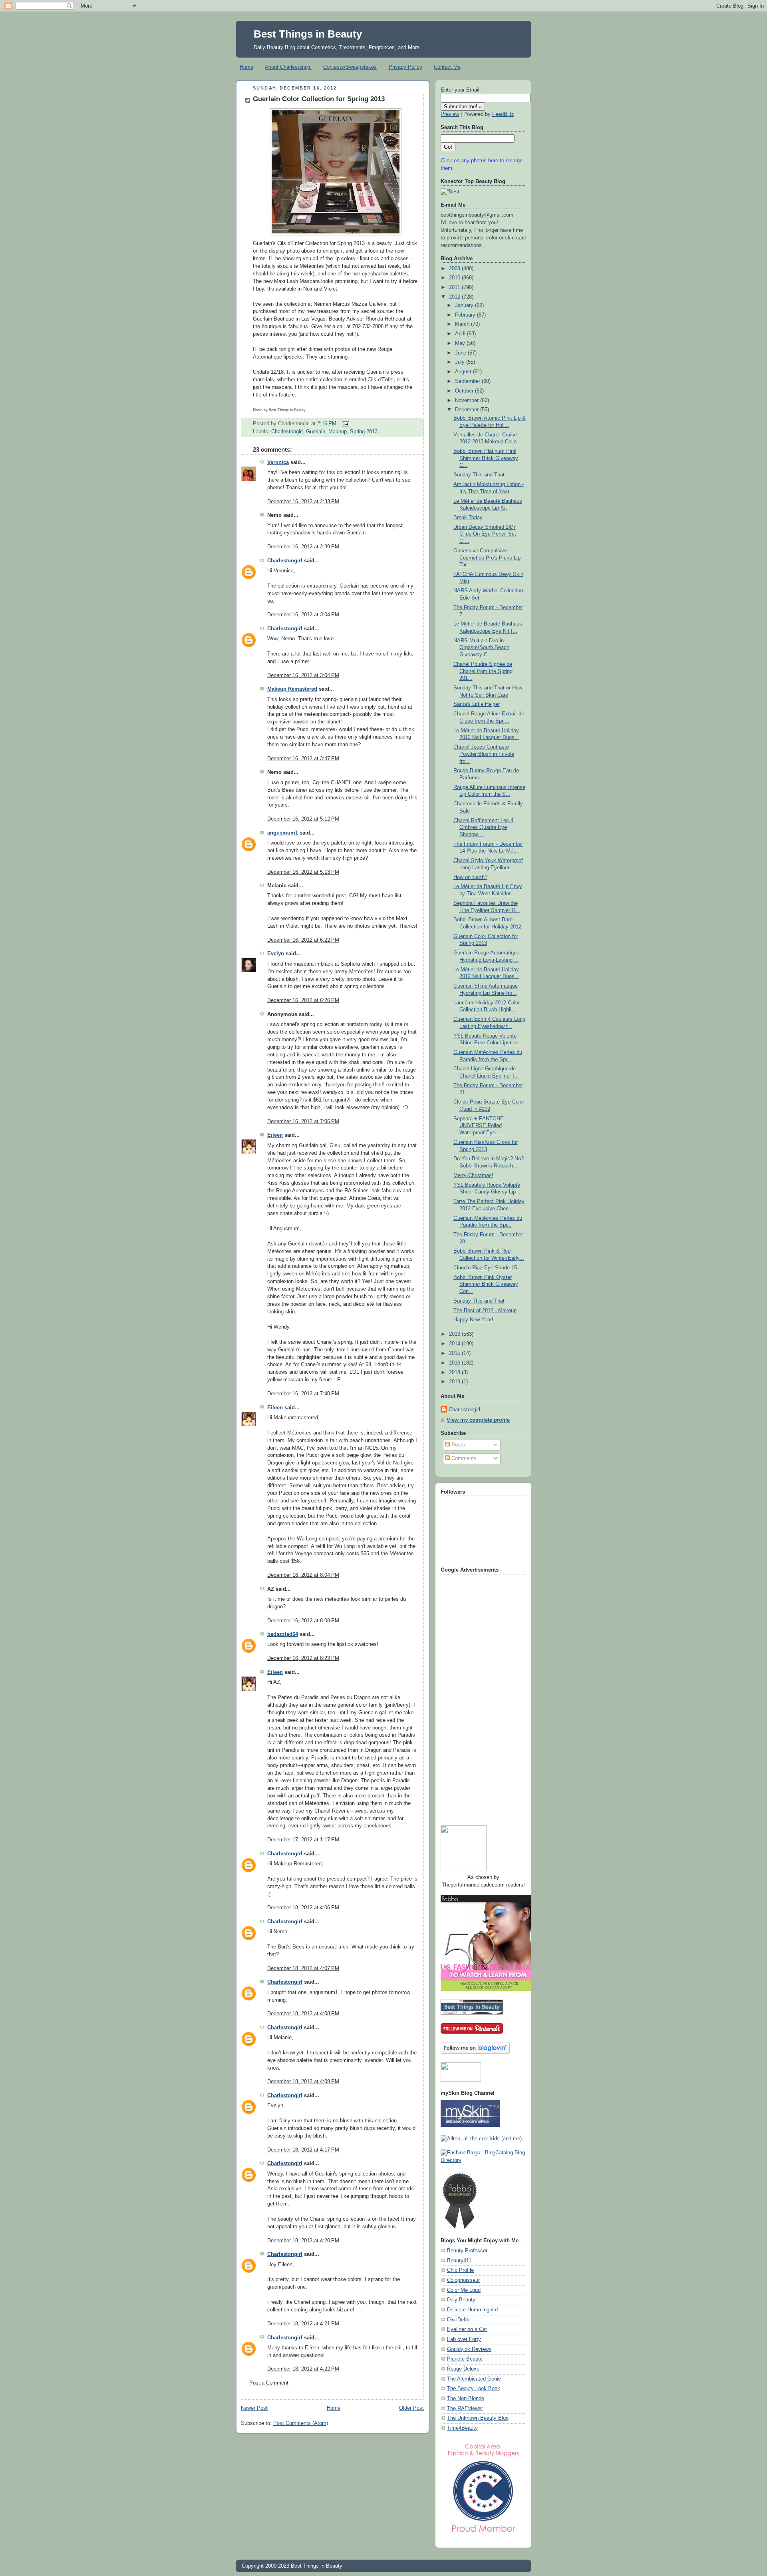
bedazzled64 (283, 1634)
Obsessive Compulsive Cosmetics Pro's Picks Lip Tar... (487, 558)
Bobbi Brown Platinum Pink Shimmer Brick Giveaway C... (486, 458)
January (465, 305)
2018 (455, 1373)
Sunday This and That (479, 475)
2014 (455, 1344)
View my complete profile (478, 1420)
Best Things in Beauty (308, 34)
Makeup (338, 432)
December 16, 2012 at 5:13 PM (303, 872)
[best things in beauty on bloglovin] (475, 2052)
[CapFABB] (483, 2534)
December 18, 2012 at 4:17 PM (303, 2150)
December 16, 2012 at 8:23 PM (303, 1658)
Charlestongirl (287, 432)
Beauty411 (459, 2261)
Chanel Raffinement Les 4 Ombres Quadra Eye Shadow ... (483, 828)
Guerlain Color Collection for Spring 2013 (319, 99)
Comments (463, 1458)
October (465, 391)
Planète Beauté (465, 2359)
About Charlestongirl (288, 67)
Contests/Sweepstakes (350, 67)
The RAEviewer (465, 2409)
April (461, 334)
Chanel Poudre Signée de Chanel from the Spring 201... (483, 671)
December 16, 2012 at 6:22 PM (303, 940)
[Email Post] (344, 424)
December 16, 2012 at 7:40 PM (303, 1394)
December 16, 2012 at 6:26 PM (303, 1000)
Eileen (275, 1135)
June (461, 353)
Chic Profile (460, 2270)
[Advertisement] (473, 1697)
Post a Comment (269, 2383)
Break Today (468, 518)
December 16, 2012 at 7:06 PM (303, 1122)
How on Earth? (470, 877)
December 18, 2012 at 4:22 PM (303, 2369)
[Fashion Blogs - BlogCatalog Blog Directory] (483, 2160)
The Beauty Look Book (474, 2389)
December (468, 410)
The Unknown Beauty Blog (478, 2418)
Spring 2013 (364, 432)
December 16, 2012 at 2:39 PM (303, 547)
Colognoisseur (463, 2280)
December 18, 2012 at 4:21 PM (303, 2324)
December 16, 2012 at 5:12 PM (303, 819)
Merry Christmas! (473, 1175)
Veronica (278, 462)
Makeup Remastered (292, 689)
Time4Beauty (462, 2428)
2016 (455, 1363)
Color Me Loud (464, 2290)
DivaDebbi (459, 2320)
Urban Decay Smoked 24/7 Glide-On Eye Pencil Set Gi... (485, 534)
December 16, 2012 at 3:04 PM (303, 615)
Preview (450, 114)
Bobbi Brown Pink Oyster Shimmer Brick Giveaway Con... (486, 1284)
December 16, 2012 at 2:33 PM (303, 502)
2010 (455, 278)
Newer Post (254, 2408)
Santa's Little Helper (477, 704)
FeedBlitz (503, 114)
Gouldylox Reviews (469, 2349)
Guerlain (316, 432)
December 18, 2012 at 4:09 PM (303, 2082)
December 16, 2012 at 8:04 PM (303, 1575)
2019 (455, 1382)
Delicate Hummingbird (472, 2310)
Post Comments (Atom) (301, 2423)
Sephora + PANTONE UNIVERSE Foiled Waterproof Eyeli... (479, 1126)
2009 (455, 269)
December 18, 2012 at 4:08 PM (303, 2014)
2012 (455, 297)
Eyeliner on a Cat (467, 2329)
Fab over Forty (464, 2339)
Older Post (411, 2408)
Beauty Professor (467, 2251)
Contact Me (447, 67)
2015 (455, 1353)
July (461, 362)
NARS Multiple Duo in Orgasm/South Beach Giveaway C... (481, 648)
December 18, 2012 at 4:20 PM (303, 2241)
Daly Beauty (461, 2300)
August (464, 372)
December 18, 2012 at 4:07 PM (303, 1968)
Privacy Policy (405, 67)
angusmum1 (283, 833)
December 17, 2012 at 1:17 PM (303, 1840)
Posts (457, 1445)
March (463, 324)
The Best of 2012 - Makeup (485, 1311)
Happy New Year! (473, 1320)
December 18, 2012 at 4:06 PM (303, 1908)
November (468, 400)
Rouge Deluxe (463, 2369)
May (461, 343)
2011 (455, 287)
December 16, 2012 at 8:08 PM (303, 1621)
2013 (455, 1334)
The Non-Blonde (466, 2399)
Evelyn (276, 954)
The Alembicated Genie (474, 2379)
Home (246, 67)
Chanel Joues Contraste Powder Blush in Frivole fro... (484, 754)
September (468, 381)
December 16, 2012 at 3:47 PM (303, 759)
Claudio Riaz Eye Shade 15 (485, 1268)
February (466, 315)
